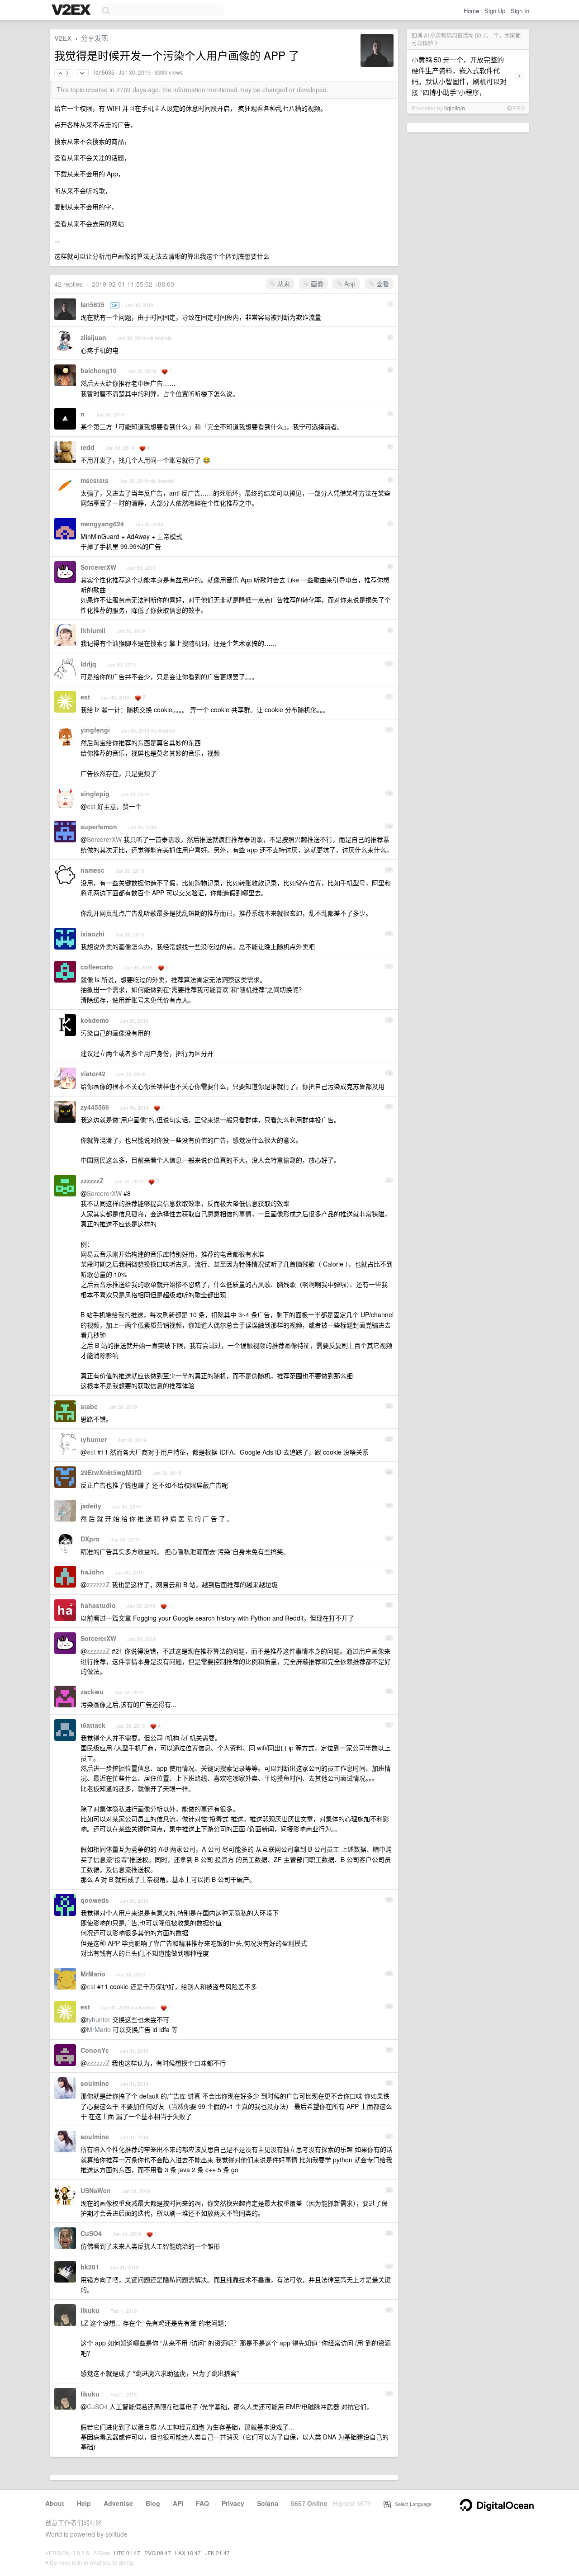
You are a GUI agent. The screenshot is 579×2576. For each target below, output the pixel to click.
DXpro (90, 1539)
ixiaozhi (93, 934)
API (178, 2503)
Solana (268, 2503)
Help (84, 2503)
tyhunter (94, 1439)
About (55, 2503)
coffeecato (97, 967)
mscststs (95, 480)
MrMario (93, 1974)
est (85, 697)
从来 (283, 284)
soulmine (95, 2083)
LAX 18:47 (188, 2553)
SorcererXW (98, 567)
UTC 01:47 (127, 2553)
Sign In (520, 11)
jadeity (91, 1506)
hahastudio (98, 1605)
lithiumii (93, 630)
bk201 (90, 2267)
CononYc (95, 2050)
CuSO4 (91, 2233)
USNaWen (96, 2190)
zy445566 (95, 1107)
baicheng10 (99, 370)
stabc (89, 1406)
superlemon (99, 827)
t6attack (93, 1725)
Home (471, 11)
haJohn (92, 1572)
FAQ (202, 2503)
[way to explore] (72, 10)
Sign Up (495, 11)
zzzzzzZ (92, 1181)
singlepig (95, 794)
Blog (153, 2503)
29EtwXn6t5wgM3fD (111, 1472)
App (349, 284)
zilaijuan (93, 337)
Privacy (233, 2503)
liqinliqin (455, 108)
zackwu (92, 1692)
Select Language (411, 2504)
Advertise (118, 2503)
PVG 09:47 (158, 2553)
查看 (382, 284)
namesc (93, 870)
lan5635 (104, 72)
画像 (316, 284)
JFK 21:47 (217, 2553)
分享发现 (95, 38)
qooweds (95, 1900)
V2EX (63, 38)
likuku (90, 2310)
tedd (88, 447)
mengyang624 (102, 524)
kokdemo (95, 1020)
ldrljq (88, 664)
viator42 (93, 1073)
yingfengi (95, 730)
